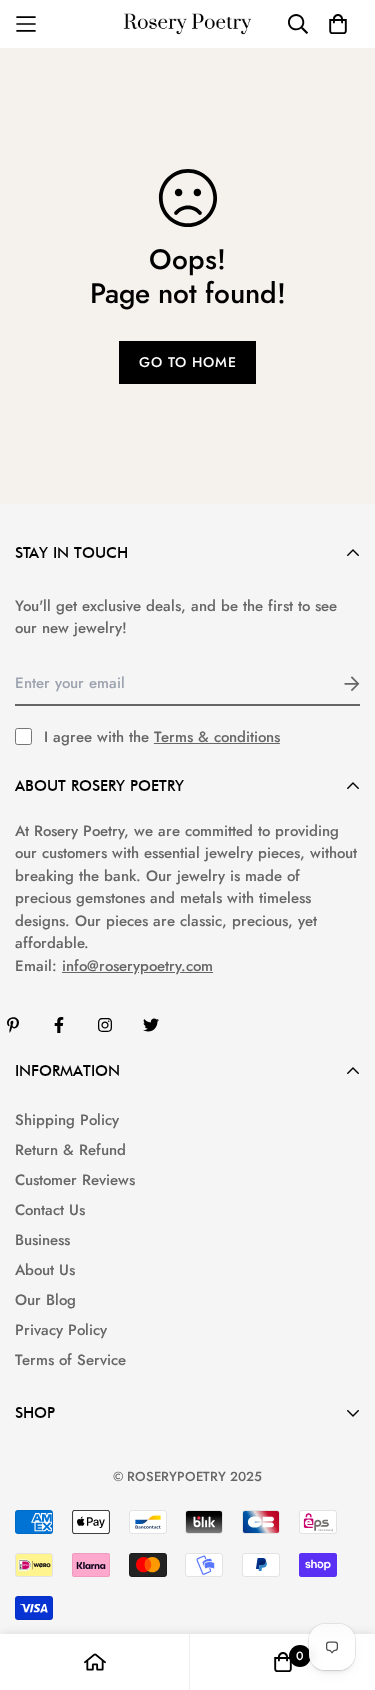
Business (42, 1240)
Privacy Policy (61, 1330)
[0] (283, 1662)
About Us (45, 1270)
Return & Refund (70, 1150)
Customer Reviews (75, 1180)
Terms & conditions (217, 737)
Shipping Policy (67, 1120)
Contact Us (50, 1210)
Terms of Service (70, 1360)
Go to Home (188, 362)
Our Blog (45, 1300)
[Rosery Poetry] (188, 24)
